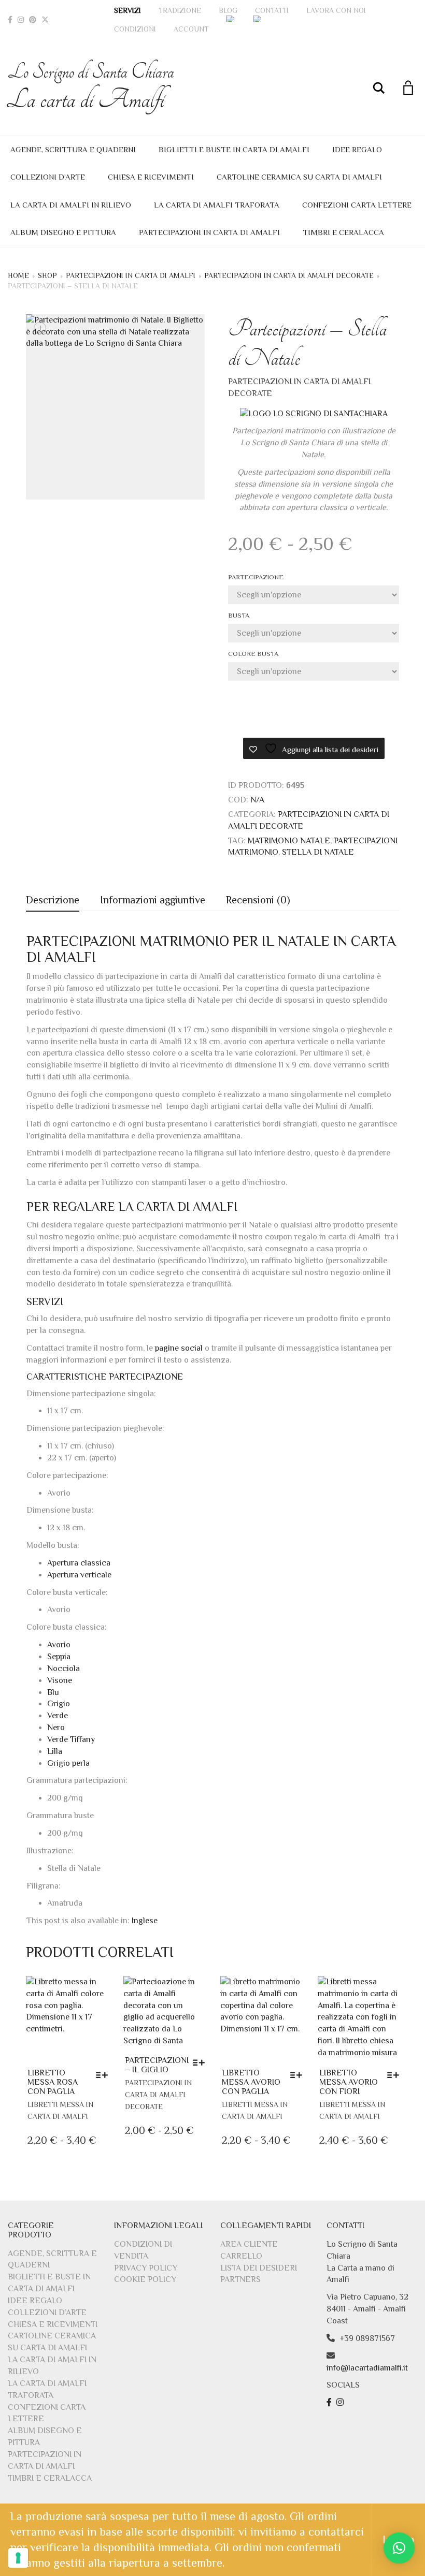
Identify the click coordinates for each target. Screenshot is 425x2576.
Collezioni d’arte (48, 177)
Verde (58, 1716)
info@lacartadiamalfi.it (367, 2368)
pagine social (179, 1348)
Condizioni (135, 29)
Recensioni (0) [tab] (258, 900)
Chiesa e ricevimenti (151, 177)
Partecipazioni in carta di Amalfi (209, 232)
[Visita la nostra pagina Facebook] (330, 2403)
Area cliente (249, 2244)
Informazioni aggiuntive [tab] (153, 900)
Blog (228, 10)
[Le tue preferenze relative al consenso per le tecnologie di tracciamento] (18, 2558)
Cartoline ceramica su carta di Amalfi (299, 177)
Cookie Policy (145, 2279)
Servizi (127, 10)
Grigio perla (68, 1763)
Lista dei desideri (259, 2268)
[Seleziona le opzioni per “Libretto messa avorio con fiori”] (396, 2075)
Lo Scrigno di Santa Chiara (91, 87)
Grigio (59, 1704)
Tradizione (180, 10)
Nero (56, 1728)
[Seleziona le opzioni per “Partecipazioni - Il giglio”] (201, 2062)
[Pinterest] (33, 20)
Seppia (59, 1657)
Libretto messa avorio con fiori (349, 2082)
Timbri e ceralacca (343, 232)
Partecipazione (256, 577)
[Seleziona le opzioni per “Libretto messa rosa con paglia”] (104, 2075)
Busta (239, 615)
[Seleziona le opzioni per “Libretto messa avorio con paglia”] (299, 2075)
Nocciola (63, 1668)
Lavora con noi (336, 10)
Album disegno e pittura (63, 232)
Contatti (272, 10)
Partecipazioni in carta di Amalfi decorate (289, 275)
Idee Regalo (357, 149)
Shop (47, 275)
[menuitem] (231, 19)
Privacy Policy (146, 2268)
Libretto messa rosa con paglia (53, 2082)
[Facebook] (10, 20)
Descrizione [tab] (53, 900)
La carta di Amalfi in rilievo (71, 205)
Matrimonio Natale (289, 841)
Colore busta (253, 654)
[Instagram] (21, 20)
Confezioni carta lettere (357, 205)
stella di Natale (318, 852)
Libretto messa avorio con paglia (251, 2082)
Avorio (59, 1645)
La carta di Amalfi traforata (217, 205)
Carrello (241, 2256)
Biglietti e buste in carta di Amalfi (234, 149)
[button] (399, 2548)
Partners (240, 2279)
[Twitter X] (45, 20)
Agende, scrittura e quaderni (73, 149)
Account (191, 29)
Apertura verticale (79, 1575)
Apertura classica (79, 1563)
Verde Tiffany (71, 1739)
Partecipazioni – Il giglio (157, 2065)
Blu (53, 1692)
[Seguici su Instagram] (341, 2403)
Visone (60, 1680)
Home (18, 275)
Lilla (55, 1751)
